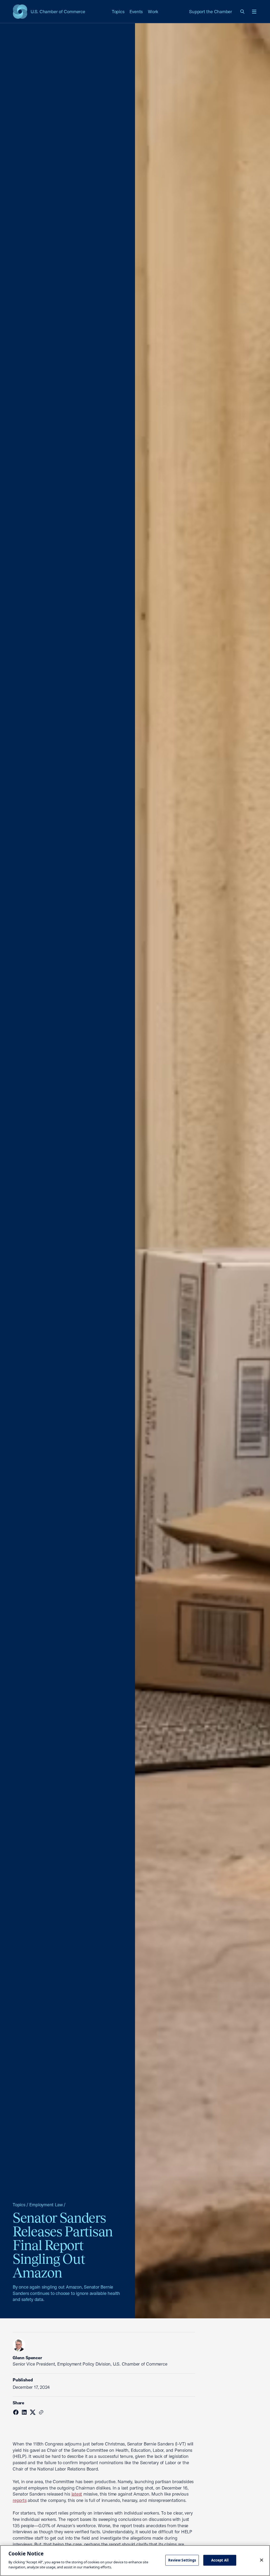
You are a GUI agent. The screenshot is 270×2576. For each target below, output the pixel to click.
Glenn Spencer (27, 2358)
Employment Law (46, 2205)
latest (77, 2494)
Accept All (220, 2560)
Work (153, 11)
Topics (118, 11)
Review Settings (182, 2560)
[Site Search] (243, 12)
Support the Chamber (211, 11)
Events (136, 11)
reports (20, 2500)
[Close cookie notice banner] (262, 2560)
